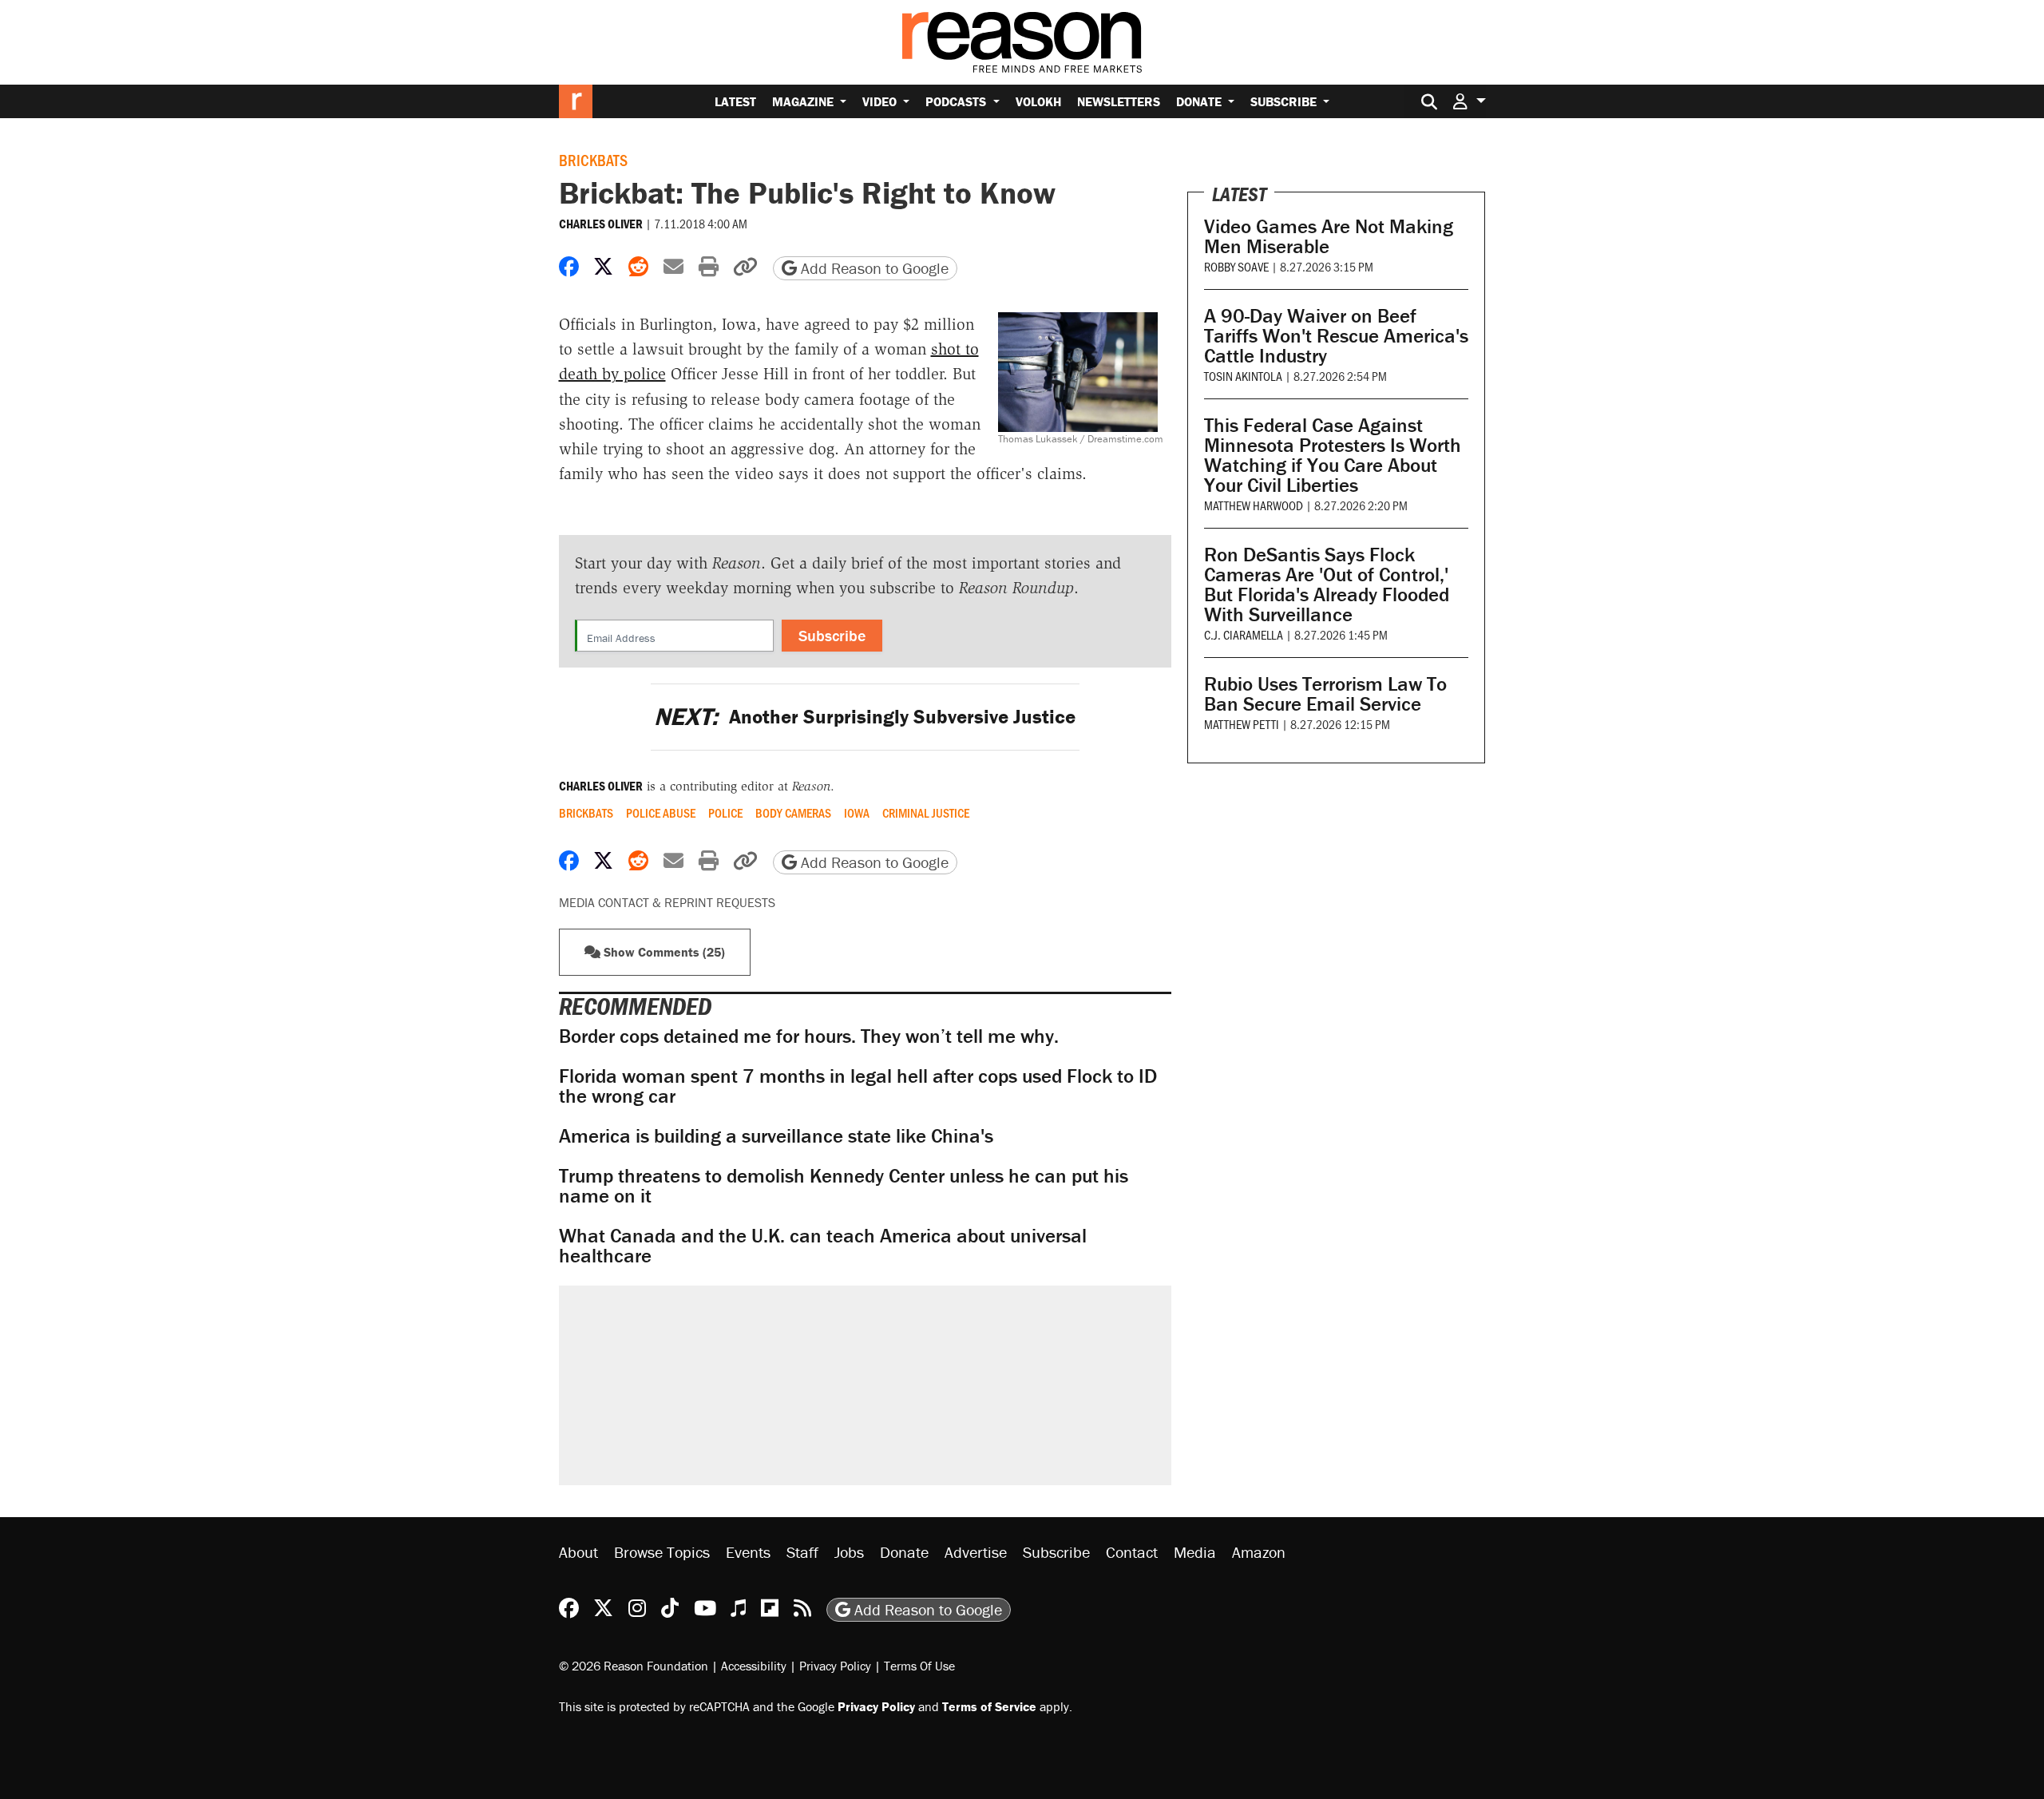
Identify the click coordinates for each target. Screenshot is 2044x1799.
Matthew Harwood (1254, 505)
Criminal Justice (926, 813)
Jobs (849, 1552)
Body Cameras (793, 813)
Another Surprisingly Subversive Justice (865, 717)
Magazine (804, 101)
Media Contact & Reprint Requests (667, 902)
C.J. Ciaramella (1244, 634)
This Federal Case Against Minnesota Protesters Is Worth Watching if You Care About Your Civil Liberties (1333, 455)
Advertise (976, 1552)
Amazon (1259, 1552)
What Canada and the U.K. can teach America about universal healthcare (823, 1246)
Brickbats (593, 160)
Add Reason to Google (873, 268)
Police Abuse (661, 813)
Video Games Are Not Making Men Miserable (1329, 236)
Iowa (857, 813)
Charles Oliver (601, 224)
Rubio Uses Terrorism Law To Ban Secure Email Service (1325, 694)
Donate (1200, 101)
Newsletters (1119, 101)
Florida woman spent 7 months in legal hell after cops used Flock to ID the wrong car (858, 1086)
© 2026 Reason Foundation (634, 1666)
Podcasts (957, 101)
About (578, 1552)
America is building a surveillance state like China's (776, 1136)
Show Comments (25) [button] (663, 952)
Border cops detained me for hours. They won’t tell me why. (809, 1036)
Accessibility (754, 1666)
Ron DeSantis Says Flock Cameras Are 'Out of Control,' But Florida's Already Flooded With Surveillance (1327, 584)
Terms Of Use (919, 1666)
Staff (802, 1552)
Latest (735, 101)
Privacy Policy (835, 1666)
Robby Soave (1236, 266)
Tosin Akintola (1243, 376)
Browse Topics (662, 1552)
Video (881, 101)
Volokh (1038, 101)
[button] (1469, 101)
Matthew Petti (1242, 724)
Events (748, 1552)
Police (725, 813)
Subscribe (1285, 101)
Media (1195, 1552)
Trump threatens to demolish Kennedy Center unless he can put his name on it (844, 1186)
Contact (1132, 1552)
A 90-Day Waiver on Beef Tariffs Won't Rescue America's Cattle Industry (1336, 336)
